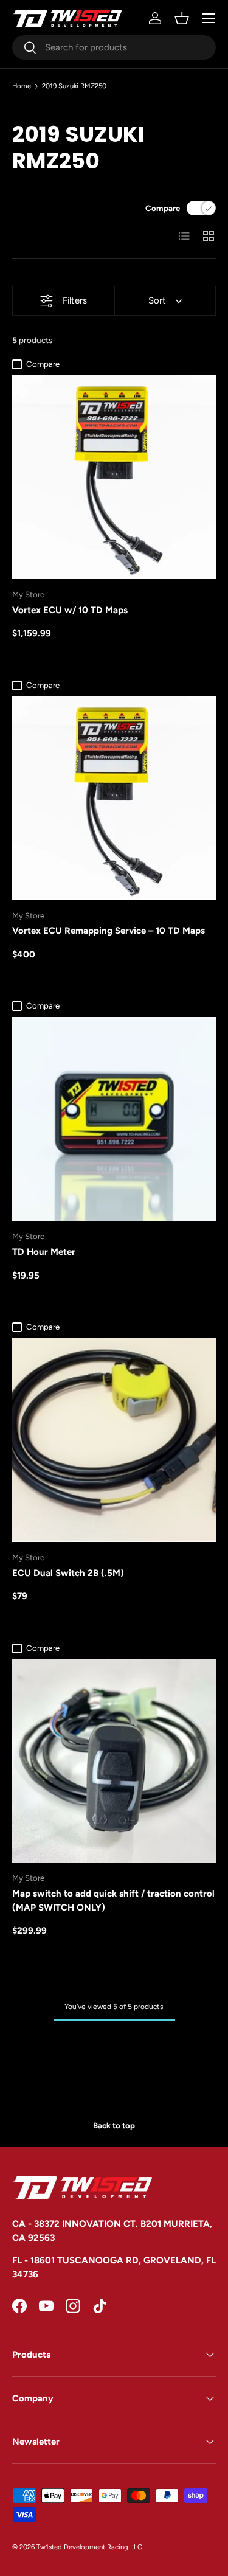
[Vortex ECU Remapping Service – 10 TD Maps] (114, 798)
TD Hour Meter (44, 1252)
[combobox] (114, 47)
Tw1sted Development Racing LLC (89, 2547)
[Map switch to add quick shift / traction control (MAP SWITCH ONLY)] (114, 1761)
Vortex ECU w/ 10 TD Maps (70, 610)
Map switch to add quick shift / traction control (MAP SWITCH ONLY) (113, 1901)
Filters (75, 300)
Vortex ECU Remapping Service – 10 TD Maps (109, 931)
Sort (157, 300)
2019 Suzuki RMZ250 (74, 86)
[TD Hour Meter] (114, 1119)
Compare (163, 208)
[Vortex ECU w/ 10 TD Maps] (114, 477)
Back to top (114, 2125)
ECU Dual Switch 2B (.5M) (68, 1573)
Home (22, 86)
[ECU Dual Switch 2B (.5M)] (114, 1440)
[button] (182, 18)
